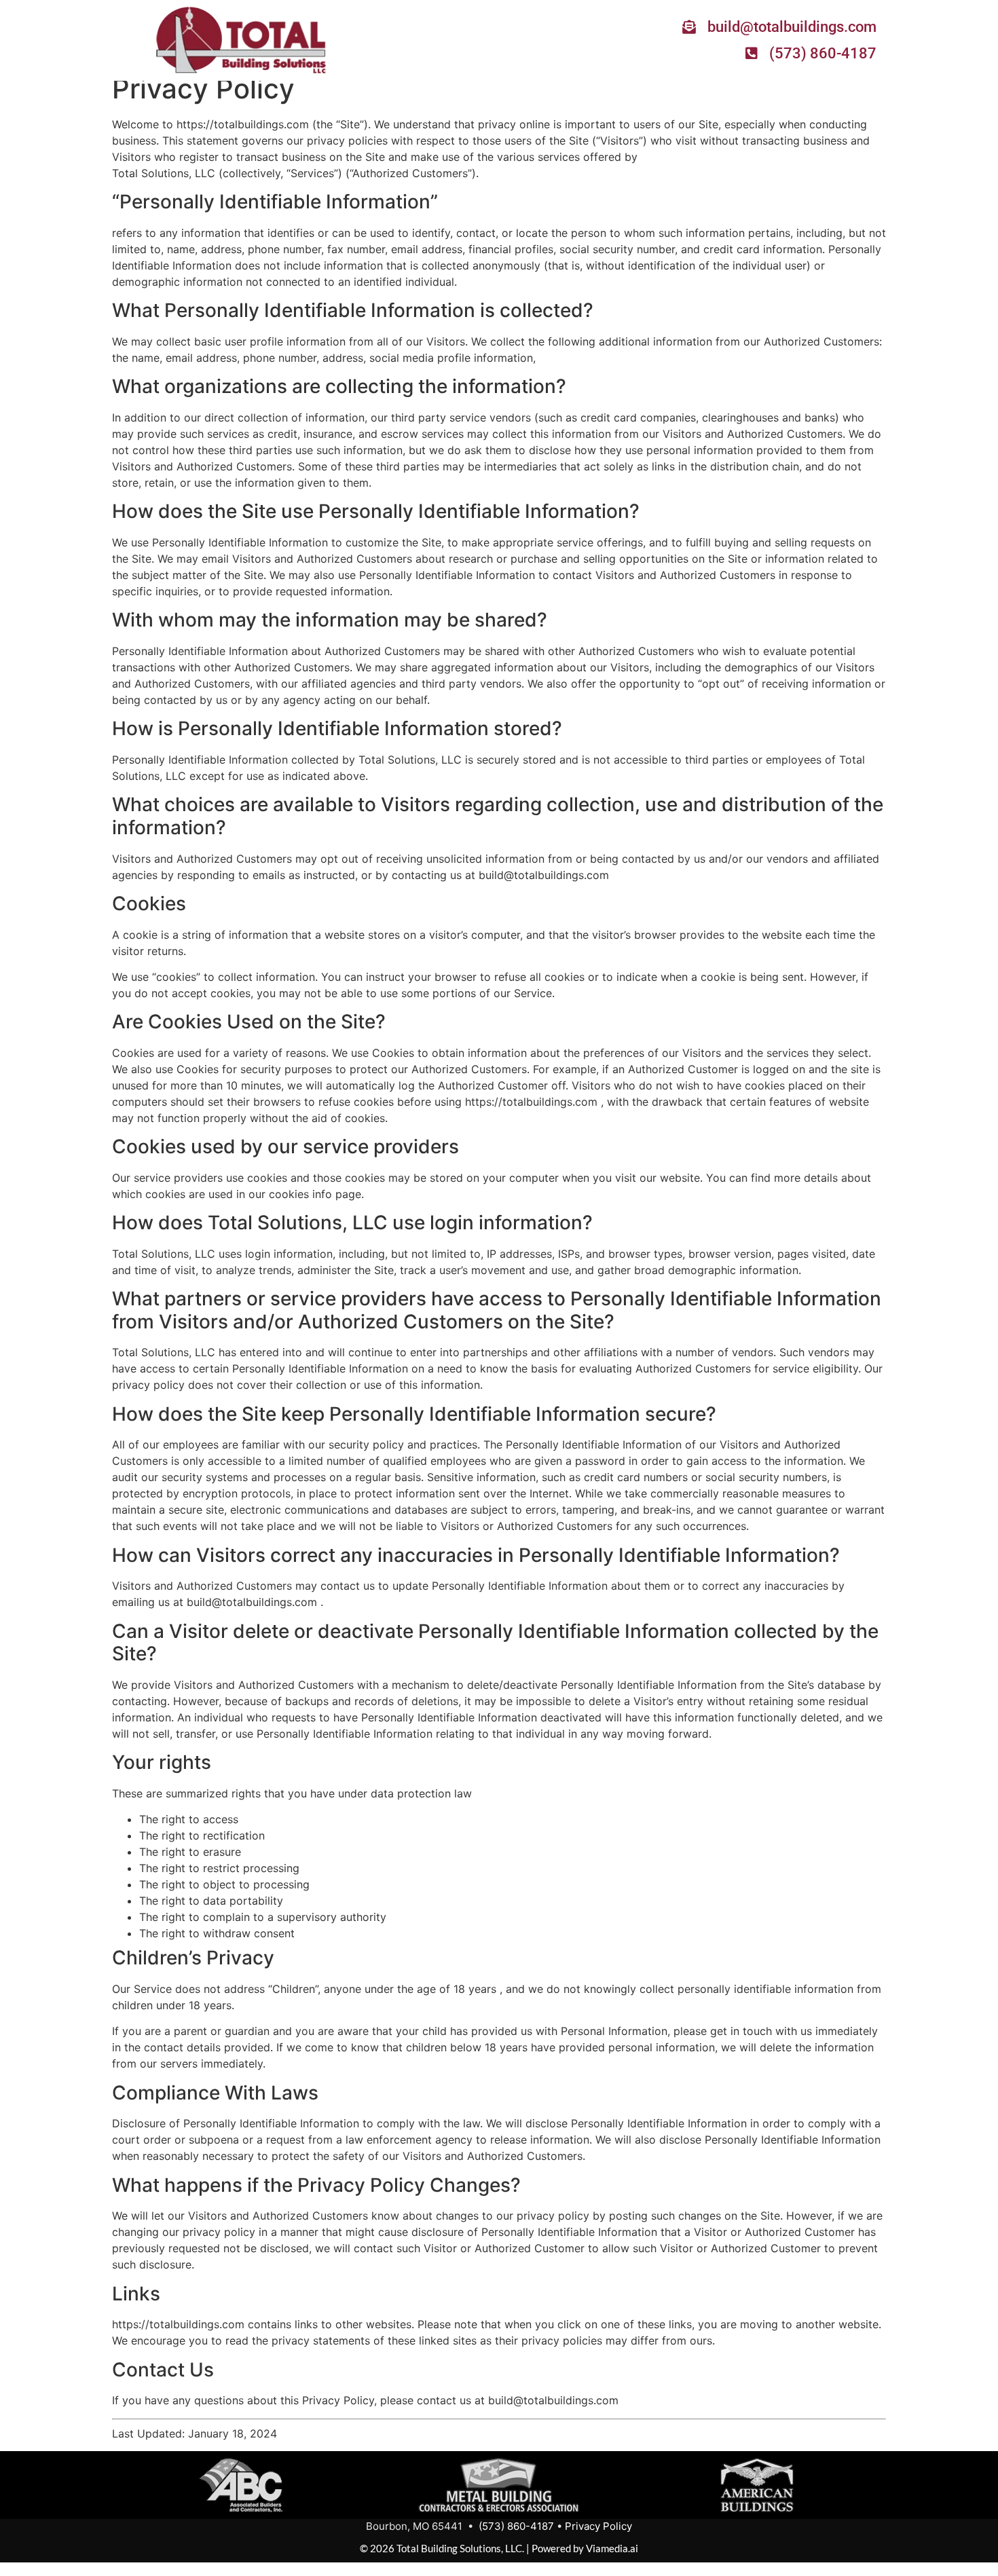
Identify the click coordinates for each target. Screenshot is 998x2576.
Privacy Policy (598, 2526)
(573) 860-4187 (516, 2526)
